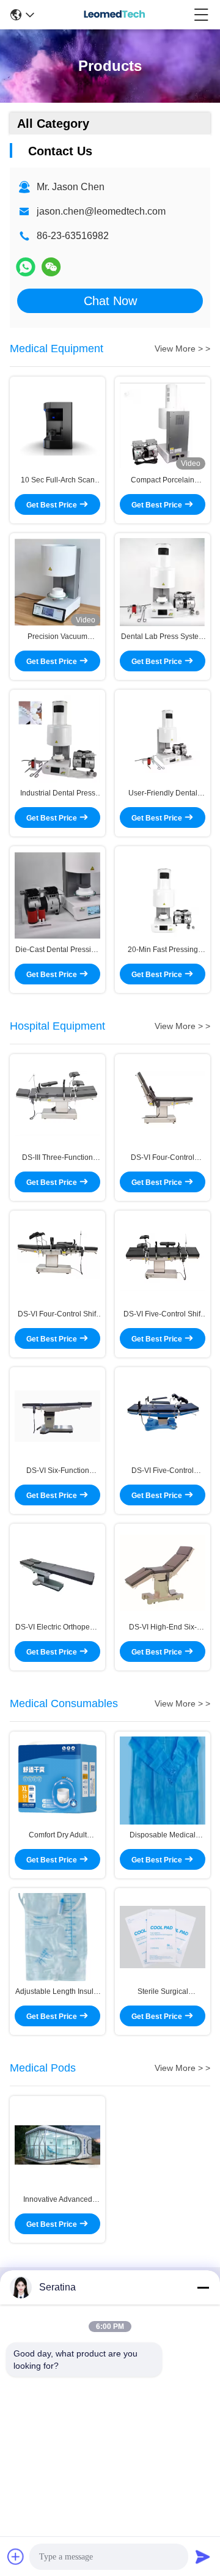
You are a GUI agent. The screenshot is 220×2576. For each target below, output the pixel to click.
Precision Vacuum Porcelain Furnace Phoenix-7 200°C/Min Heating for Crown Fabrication (58, 637)
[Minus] (203, 2287)
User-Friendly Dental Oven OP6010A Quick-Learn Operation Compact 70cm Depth (163, 794)
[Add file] (16, 2556)
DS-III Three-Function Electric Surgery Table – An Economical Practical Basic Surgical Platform (57, 1158)
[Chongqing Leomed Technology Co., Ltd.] (114, 15)
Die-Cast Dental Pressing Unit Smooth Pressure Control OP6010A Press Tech (57, 950)
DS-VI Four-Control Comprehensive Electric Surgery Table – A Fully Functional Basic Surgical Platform (163, 1158)
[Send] (203, 2556)
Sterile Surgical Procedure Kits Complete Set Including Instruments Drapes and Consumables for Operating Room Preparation (163, 1992)
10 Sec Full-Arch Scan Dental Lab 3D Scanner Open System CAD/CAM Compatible (57, 481)
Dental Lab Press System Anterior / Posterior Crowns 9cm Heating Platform (163, 637)
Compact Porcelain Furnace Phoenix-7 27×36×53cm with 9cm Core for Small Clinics (163, 481)
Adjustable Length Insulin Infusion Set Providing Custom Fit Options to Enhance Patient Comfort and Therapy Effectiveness (57, 1992)
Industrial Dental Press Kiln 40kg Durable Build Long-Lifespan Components (58, 794)
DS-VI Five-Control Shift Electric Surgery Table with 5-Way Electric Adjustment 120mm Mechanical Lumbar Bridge (163, 1315)
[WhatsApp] (26, 267)
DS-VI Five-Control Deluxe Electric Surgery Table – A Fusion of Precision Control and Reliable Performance (163, 1471)
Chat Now (110, 301)
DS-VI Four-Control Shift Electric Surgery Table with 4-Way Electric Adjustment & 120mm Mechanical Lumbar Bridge (58, 1315)
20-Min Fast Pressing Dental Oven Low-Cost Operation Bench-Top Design (163, 950)
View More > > (182, 349)
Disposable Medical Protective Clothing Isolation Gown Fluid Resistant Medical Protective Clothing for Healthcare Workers (163, 1836)
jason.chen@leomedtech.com (101, 211)
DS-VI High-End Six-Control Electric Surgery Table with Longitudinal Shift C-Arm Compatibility (163, 1628)
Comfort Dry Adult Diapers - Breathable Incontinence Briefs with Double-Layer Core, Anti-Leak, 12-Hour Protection (57, 1836)
